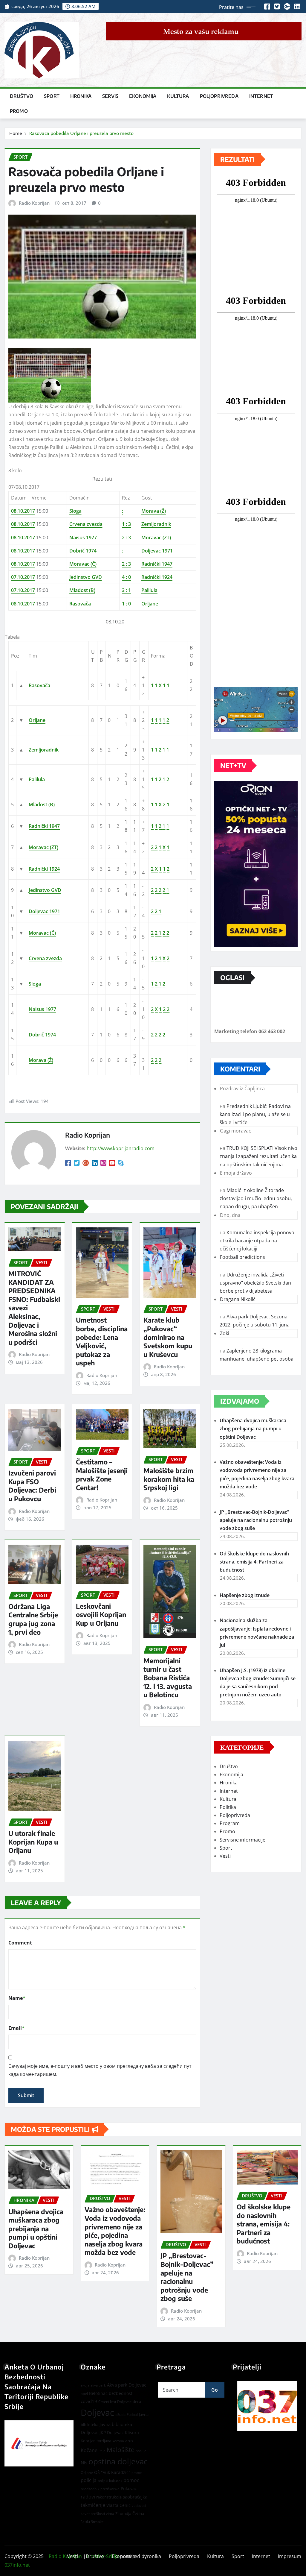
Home (16, 133)
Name (17, 1998)
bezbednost (121, 2393)
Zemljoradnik (156, 524)
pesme (137, 2473)
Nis (84, 2463)
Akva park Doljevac (127, 2385)
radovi (88, 2497)
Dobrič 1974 (83, 551)
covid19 (89, 2401)
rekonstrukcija (109, 2497)
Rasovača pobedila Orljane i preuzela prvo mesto (81, 133)
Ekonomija (143, 96)
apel (84, 2394)
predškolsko (110, 2489)
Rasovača (80, 604)
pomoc (131, 2480)
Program (230, 1823)
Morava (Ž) (154, 511)
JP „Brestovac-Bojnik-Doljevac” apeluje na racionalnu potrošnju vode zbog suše (256, 1520)
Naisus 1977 (83, 538)
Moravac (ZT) (156, 538)
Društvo (22, 96)
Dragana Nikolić (238, 1299)
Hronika (81, 96)
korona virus (123, 2441)
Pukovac (129, 2488)
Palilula (149, 590)
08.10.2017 (23, 511)
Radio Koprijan (34, 203)
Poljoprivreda (219, 96)
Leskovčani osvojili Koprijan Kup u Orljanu (101, 1615)
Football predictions (242, 1257)
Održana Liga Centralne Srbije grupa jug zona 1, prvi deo (33, 1619)
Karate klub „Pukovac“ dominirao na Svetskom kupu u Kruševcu (168, 1337)
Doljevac (97, 2413)
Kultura (178, 96)
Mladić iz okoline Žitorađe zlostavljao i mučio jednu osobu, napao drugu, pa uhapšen (256, 1198)
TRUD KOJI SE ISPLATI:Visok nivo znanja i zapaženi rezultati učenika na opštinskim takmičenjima (258, 1156)
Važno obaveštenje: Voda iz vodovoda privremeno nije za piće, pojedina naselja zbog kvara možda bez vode (115, 2231)
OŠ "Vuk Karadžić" (112, 2472)
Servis (110, 96)
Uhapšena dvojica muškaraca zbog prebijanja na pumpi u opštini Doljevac (253, 1429)
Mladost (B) (82, 590)
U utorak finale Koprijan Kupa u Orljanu (33, 1842)
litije (102, 2451)
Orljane (150, 604)
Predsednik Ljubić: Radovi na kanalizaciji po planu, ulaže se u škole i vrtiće (255, 1114)
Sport (52, 96)
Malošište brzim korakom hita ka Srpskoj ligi (169, 1479)
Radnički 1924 (157, 577)
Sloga (75, 511)
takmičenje (93, 2505)
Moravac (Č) (83, 564)
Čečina (138, 2513)
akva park (98, 2385)
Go (215, 2390)
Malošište (121, 2450)
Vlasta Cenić (118, 2505)
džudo (120, 2415)
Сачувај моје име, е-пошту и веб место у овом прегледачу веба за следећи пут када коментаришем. (100, 2070)
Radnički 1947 (157, 564)
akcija (85, 2385)
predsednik (90, 2489)
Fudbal (132, 2415)
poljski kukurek (110, 2481)
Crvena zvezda (86, 524)
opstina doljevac (118, 2462)
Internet (261, 96)
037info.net (17, 2565)
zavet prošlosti (93, 2514)
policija (89, 2480)
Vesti (225, 1856)
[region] (267, 2406)
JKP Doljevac (112, 2432)
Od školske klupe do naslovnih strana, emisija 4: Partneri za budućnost (254, 1562)
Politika (228, 1807)
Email (16, 2028)
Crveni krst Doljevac (115, 2402)
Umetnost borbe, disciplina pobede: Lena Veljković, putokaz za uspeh (102, 1341)
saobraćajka (135, 2497)
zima (110, 2514)
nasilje (141, 2451)
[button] (267, 2406)
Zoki (225, 1333)
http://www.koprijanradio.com (121, 1148)
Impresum (290, 2556)
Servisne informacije (242, 1840)
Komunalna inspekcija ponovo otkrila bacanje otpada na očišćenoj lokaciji (257, 1241)
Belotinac (98, 2393)
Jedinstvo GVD (86, 577)
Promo (19, 111)
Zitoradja (123, 2513)
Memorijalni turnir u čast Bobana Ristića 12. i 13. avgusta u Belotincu (168, 1678)
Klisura (132, 2432)
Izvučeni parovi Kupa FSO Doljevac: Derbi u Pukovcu (32, 1486)
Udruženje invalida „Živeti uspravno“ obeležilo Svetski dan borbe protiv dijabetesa (255, 1283)
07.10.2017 (23, 577)
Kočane (89, 2450)
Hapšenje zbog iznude (245, 1595)
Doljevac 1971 (157, 551)
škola (85, 2522)
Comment (20, 1943)
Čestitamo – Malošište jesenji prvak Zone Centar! (102, 1475)
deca (137, 2402)
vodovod (139, 2506)
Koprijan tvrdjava (96, 2441)
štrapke (97, 2522)
